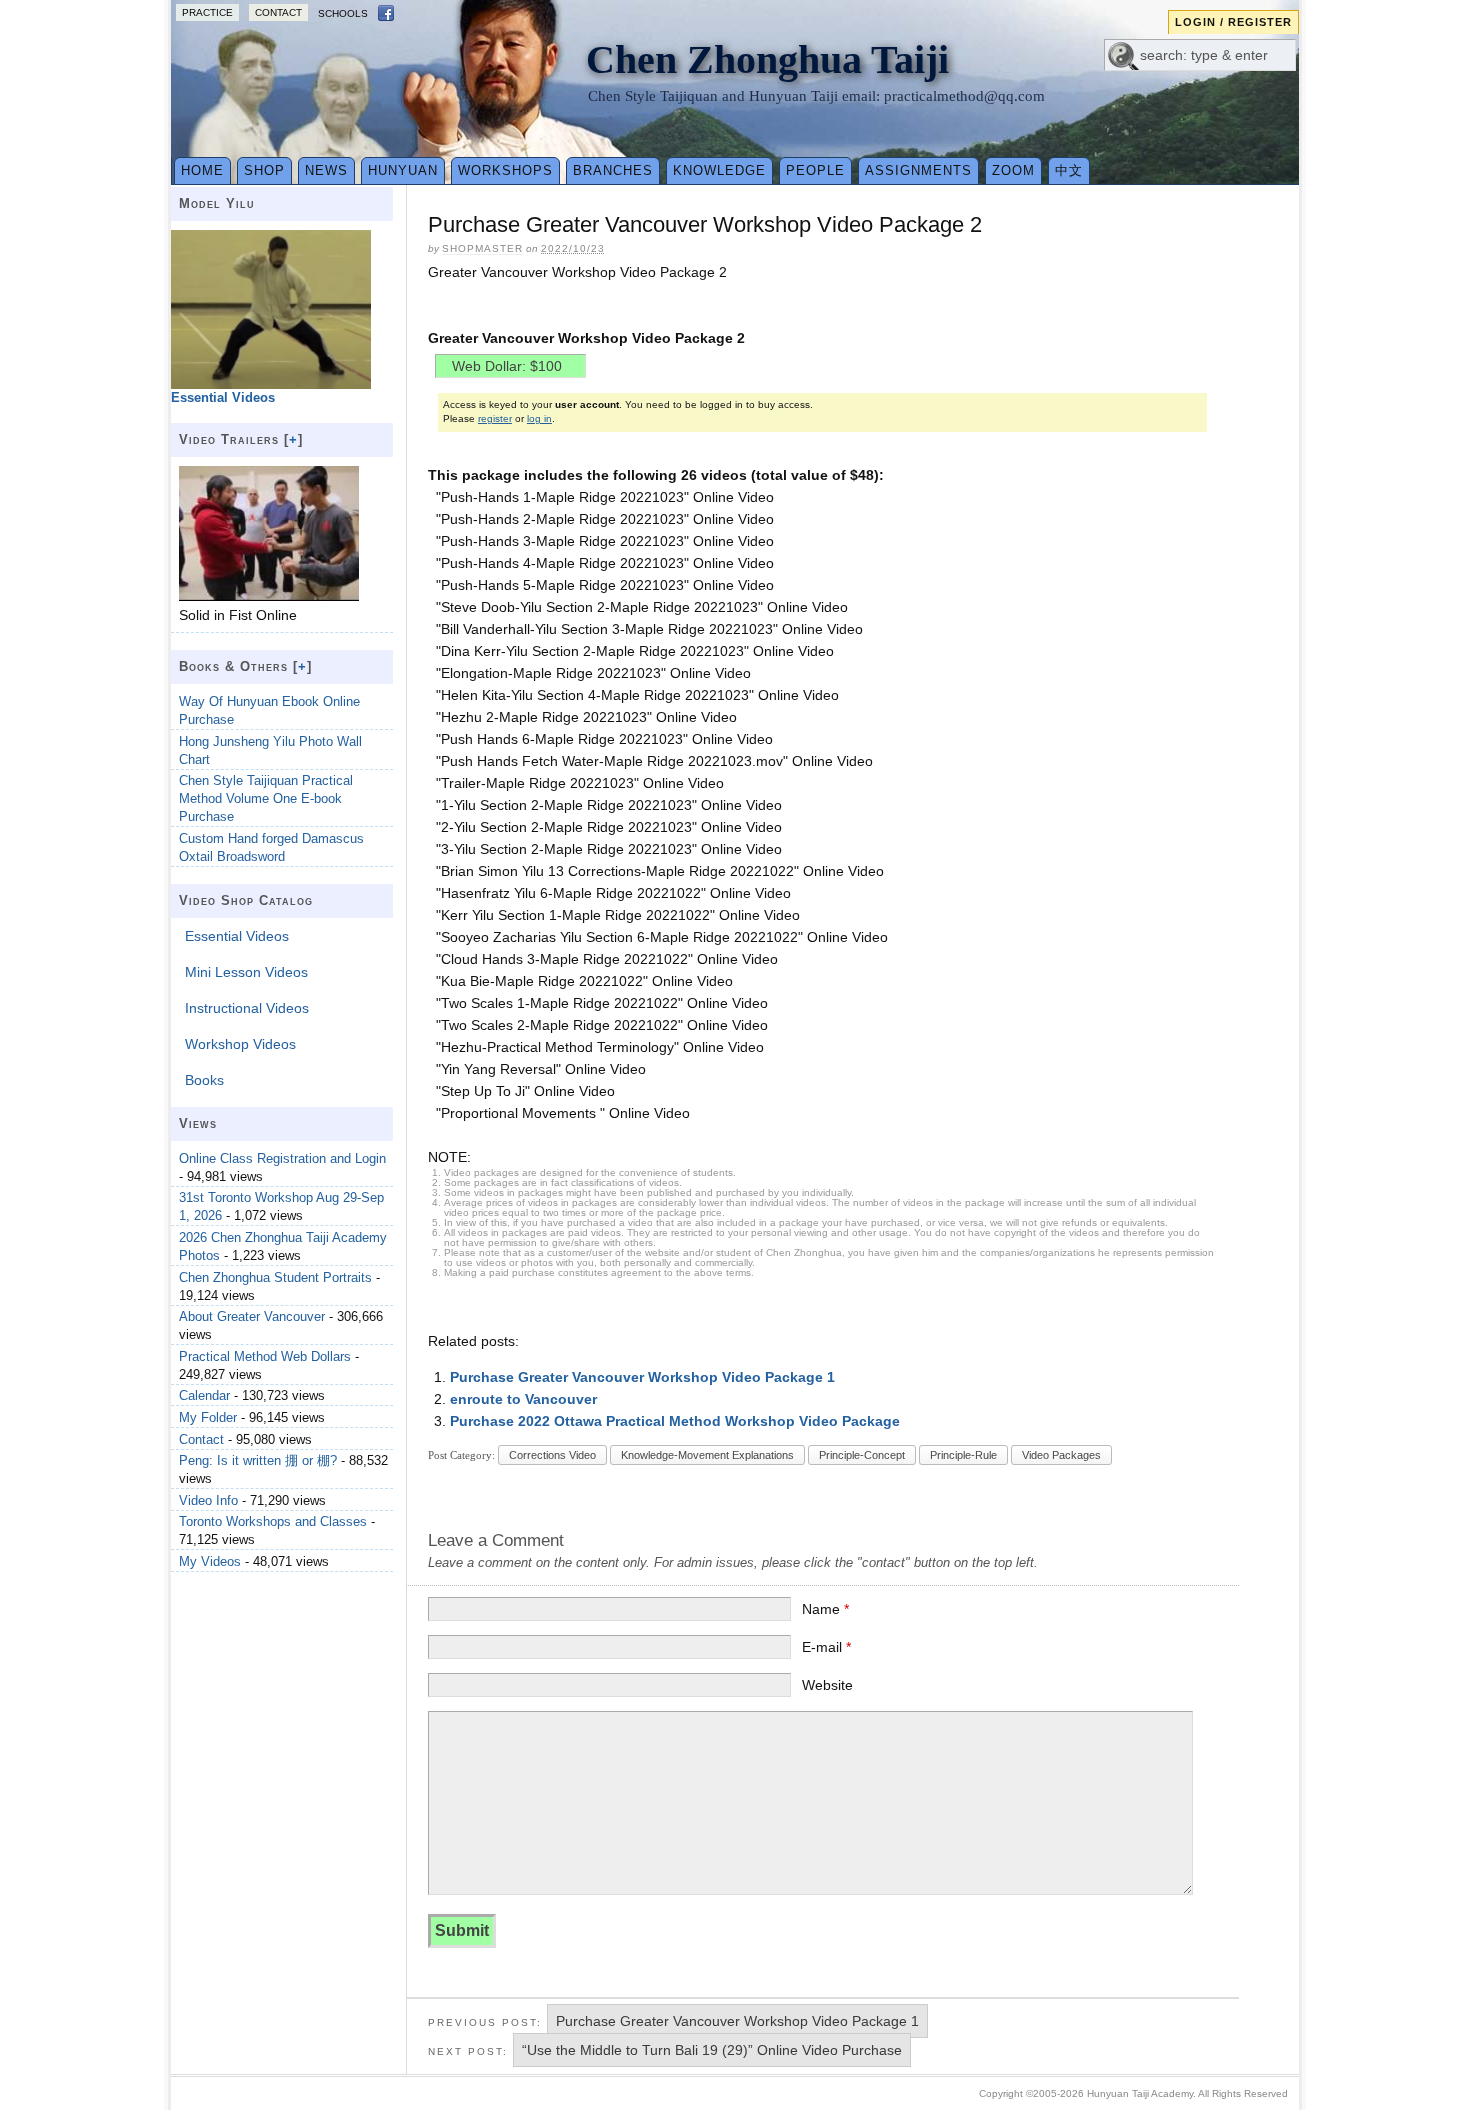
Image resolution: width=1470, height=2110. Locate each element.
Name (825, 1609)
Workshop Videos (240, 1044)
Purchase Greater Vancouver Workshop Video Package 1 (642, 1377)
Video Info (208, 1500)
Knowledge (719, 170)
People (815, 170)
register (495, 418)
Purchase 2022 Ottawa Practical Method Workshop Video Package (675, 1421)
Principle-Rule (963, 1455)
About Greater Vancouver (252, 1316)
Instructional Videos (247, 1008)
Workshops (505, 170)
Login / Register (1233, 22)
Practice (207, 12)
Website (827, 1685)
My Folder (208, 1417)
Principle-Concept (862, 1455)
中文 (1069, 170)
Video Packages (1061, 1455)
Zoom (1013, 170)
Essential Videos (237, 936)
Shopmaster (482, 248)
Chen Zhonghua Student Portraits (275, 1277)
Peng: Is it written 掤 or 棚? (258, 1460)
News (326, 170)
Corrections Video (552, 1455)
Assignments (918, 170)
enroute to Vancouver (523, 1399)
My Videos (210, 1561)
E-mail (826, 1647)
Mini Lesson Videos (246, 972)
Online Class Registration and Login (282, 1158)
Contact (278, 12)
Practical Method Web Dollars (265, 1356)
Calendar (204, 1395)
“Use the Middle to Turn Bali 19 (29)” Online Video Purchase (712, 2050)
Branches (613, 170)
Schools (343, 13)
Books (204, 1080)
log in (539, 418)
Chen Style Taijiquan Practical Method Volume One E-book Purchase (266, 798)
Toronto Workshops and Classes (273, 1521)
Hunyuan (403, 170)
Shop (264, 170)
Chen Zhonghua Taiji (767, 59)
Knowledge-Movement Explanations (707, 1455)
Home (202, 170)
